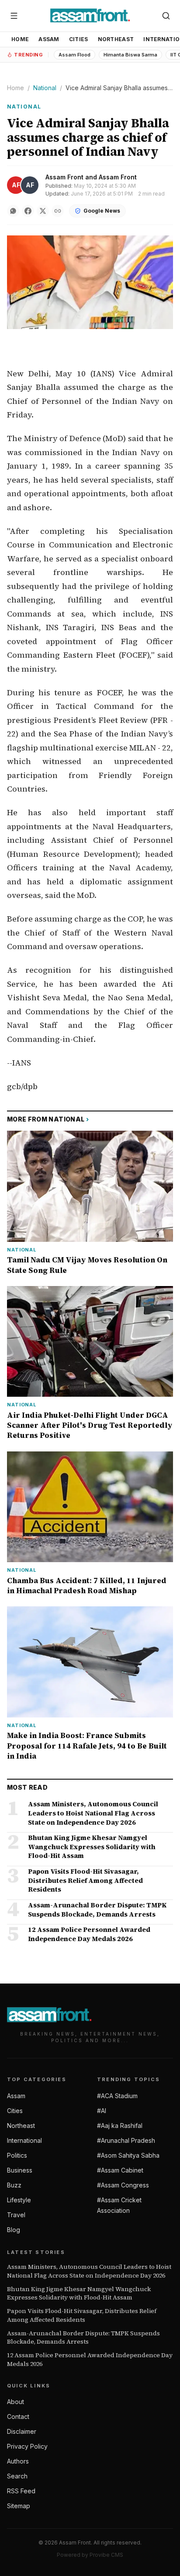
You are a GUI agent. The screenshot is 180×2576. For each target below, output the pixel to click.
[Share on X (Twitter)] (43, 211)
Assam (49, 39)
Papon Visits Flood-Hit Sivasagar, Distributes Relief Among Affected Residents (82, 2315)
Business (20, 2170)
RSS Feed (21, 2491)
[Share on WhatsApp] (13, 211)
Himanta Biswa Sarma (130, 55)
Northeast (116, 39)
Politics (17, 2155)
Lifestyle (19, 2200)
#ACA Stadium (117, 2096)
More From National (48, 1119)
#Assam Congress (123, 2185)
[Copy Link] (58, 211)
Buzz (14, 2185)
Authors (18, 2461)
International (24, 2140)
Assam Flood (74, 55)
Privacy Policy (27, 2446)
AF (16, 185)
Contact (18, 2417)
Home (20, 39)
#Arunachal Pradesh (126, 2140)
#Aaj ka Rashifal (120, 2126)
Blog (14, 2230)
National (45, 88)
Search (17, 2476)
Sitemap (19, 2506)
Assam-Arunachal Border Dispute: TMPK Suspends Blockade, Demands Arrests (83, 2338)
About (16, 2402)
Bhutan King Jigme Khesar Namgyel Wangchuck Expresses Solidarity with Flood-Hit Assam (79, 2293)
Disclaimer (22, 2431)
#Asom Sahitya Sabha (128, 2155)
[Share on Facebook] (28, 211)
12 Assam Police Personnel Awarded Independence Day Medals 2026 (90, 2359)
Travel (16, 2215)
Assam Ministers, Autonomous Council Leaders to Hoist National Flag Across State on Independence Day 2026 (89, 2271)
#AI (102, 2111)
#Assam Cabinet (120, 2170)
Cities (79, 39)
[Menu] (14, 16)
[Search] (166, 16)
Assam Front (64, 177)
